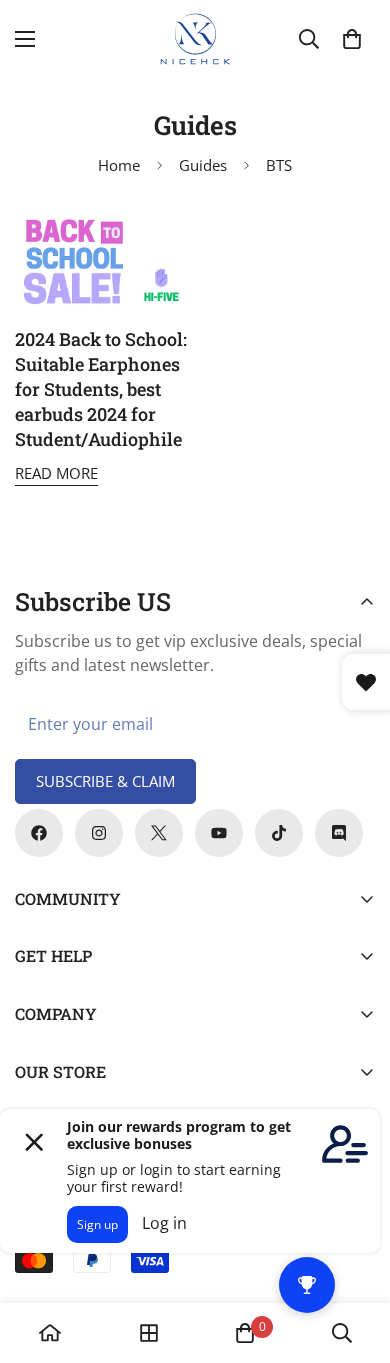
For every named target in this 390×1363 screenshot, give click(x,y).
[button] (352, 39)
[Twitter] (159, 833)
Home (119, 165)
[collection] (149, 1333)
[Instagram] (99, 833)
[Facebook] (39, 833)
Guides (203, 165)
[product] (50, 1333)
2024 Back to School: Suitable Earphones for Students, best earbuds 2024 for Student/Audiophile (101, 389)
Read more (56, 473)
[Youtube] (219, 833)
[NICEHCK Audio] (195, 39)
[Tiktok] (279, 833)
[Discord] (339, 833)
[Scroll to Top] (354, 1257)
